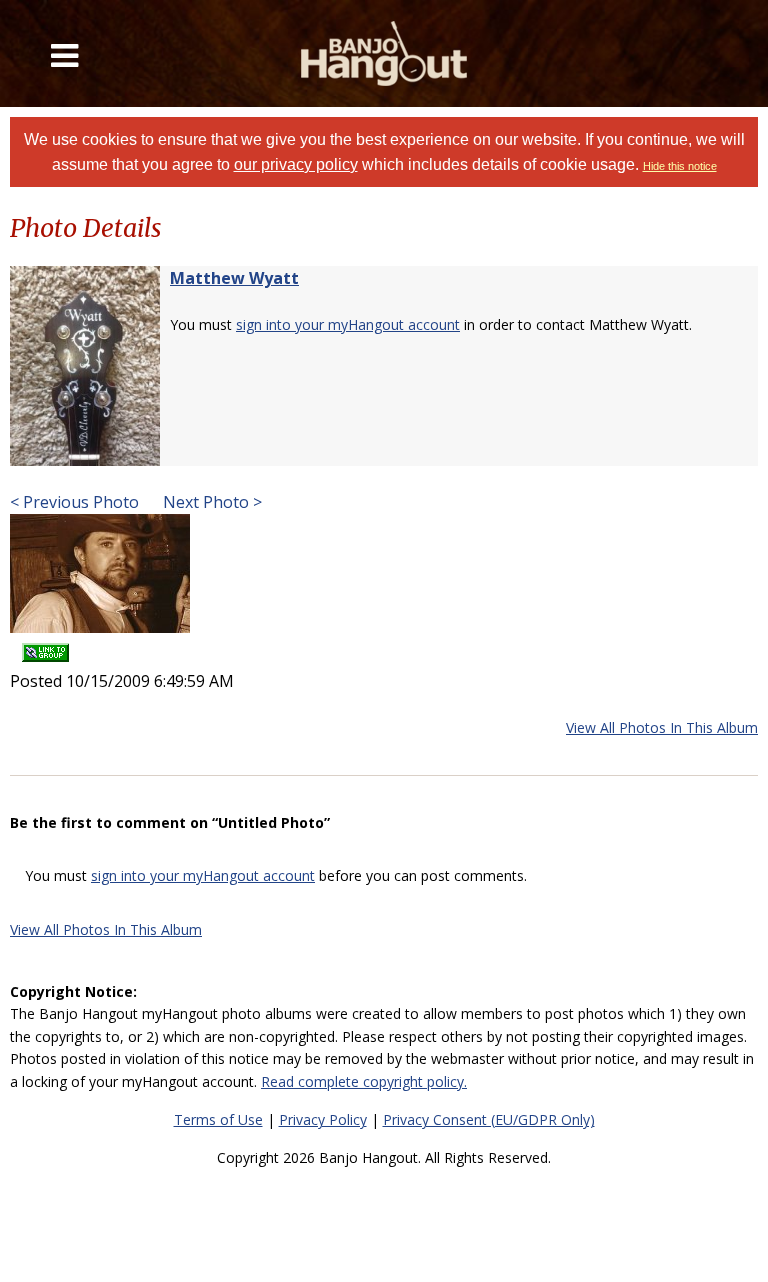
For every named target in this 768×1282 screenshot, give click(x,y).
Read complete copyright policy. (364, 1081)
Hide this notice (680, 166)
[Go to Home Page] (384, 53)
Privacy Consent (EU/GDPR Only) (489, 1119)
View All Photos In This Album (662, 727)
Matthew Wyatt (234, 278)
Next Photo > (210, 502)
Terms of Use (218, 1119)
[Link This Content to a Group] (45, 646)
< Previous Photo (74, 502)
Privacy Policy (323, 1119)
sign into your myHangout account (348, 324)
